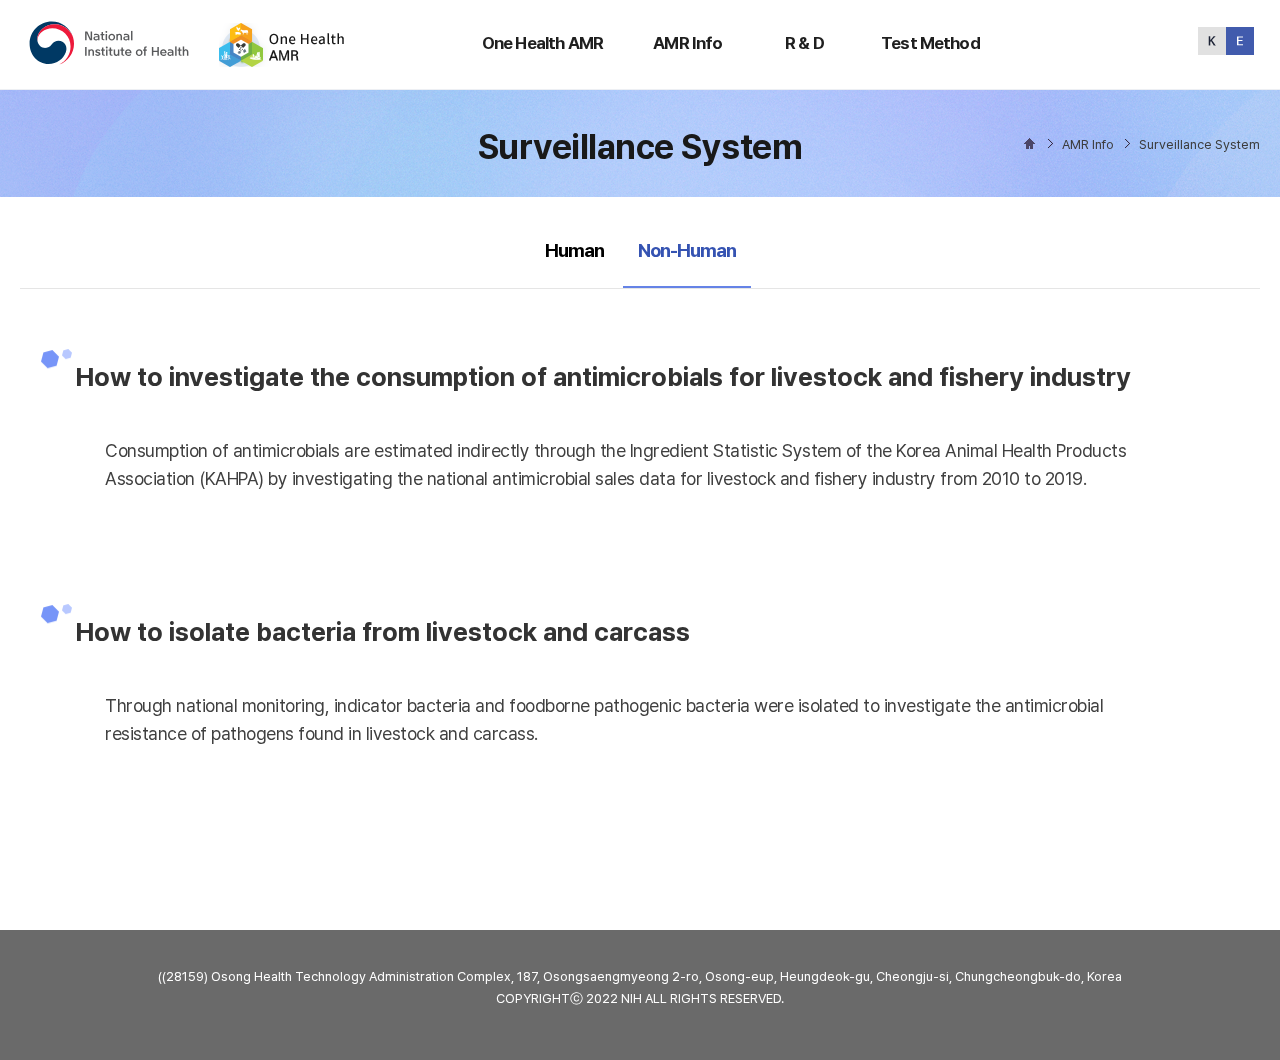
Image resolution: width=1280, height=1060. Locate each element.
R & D (804, 43)
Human (574, 250)
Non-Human (686, 250)
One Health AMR (542, 43)
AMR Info (687, 43)
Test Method (930, 43)
